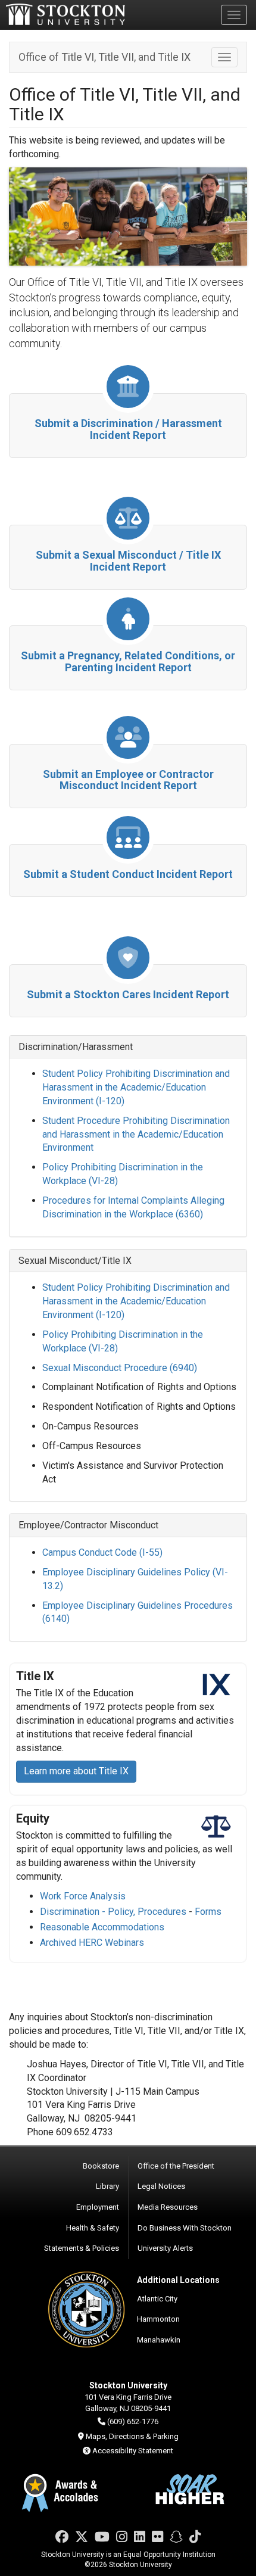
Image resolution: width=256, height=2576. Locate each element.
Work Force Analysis (83, 1896)
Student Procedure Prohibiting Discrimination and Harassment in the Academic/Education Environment (136, 1134)
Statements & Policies (82, 2248)
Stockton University (65, 14)
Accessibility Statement (133, 2451)
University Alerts (165, 2248)
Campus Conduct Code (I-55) (102, 1552)
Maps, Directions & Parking (132, 2436)
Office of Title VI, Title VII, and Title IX (104, 57)
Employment (98, 2207)
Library (107, 2186)
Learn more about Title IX (76, 1771)
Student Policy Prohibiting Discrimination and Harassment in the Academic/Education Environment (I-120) (136, 1087)
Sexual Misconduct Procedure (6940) (120, 1368)
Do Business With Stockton (185, 2228)
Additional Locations (178, 2280)
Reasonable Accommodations (102, 1927)
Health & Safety (93, 2228)
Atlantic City (157, 2299)
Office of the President (176, 2166)
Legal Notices (161, 2186)
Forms (209, 1912)
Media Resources (168, 2207)
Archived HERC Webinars (92, 1943)
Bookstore (101, 2166)
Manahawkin (159, 2340)
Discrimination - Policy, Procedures (113, 1912)
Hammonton (158, 2319)
